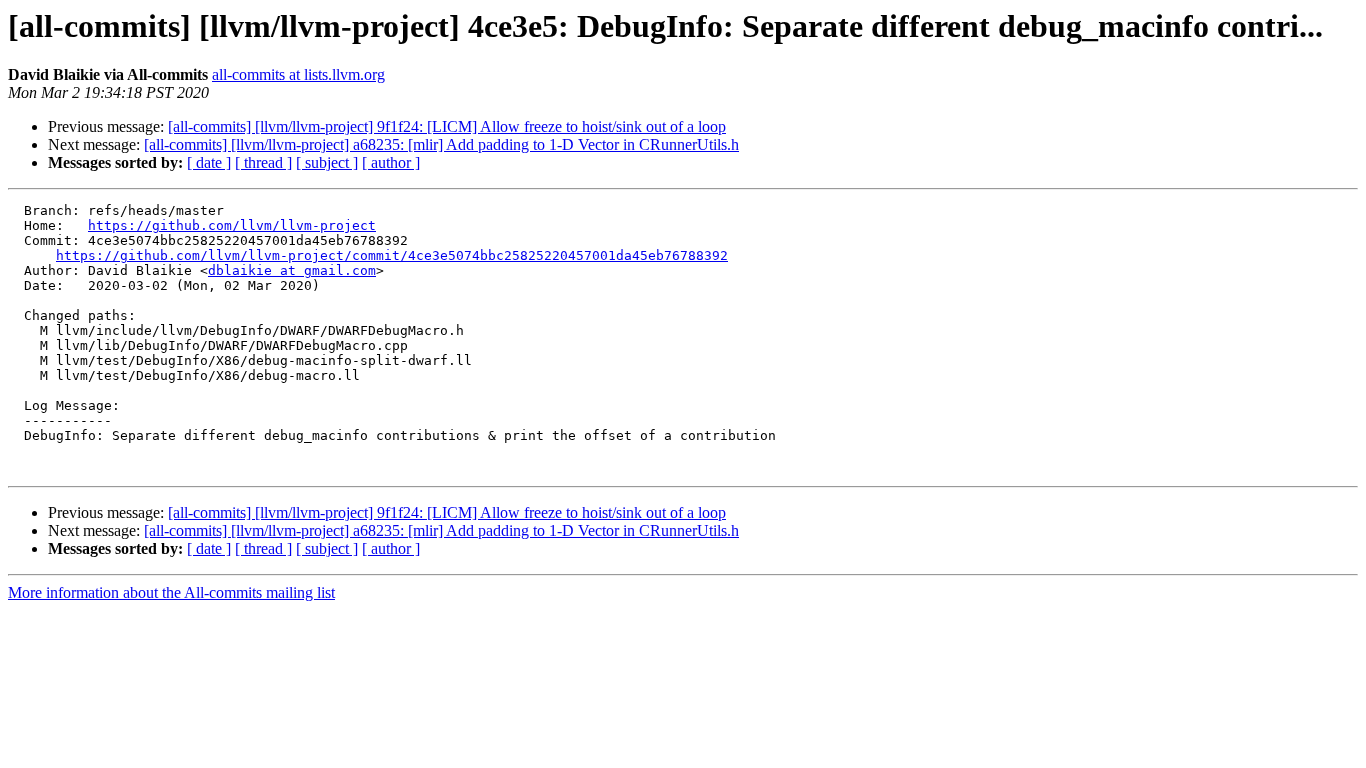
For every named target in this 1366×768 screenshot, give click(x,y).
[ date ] (209, 162)
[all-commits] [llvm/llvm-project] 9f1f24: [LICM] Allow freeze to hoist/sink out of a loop (447, 126)
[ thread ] (263, 162)
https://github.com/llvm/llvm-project (232, 225)
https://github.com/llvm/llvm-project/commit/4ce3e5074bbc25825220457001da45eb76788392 (392, 255)
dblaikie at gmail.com (292, 270)
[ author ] (391, 162)
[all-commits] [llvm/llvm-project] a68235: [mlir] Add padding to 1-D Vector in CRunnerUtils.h (441, 144)
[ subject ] (327, 162)
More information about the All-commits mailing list (171, 592)
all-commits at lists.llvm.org (298, 74)
